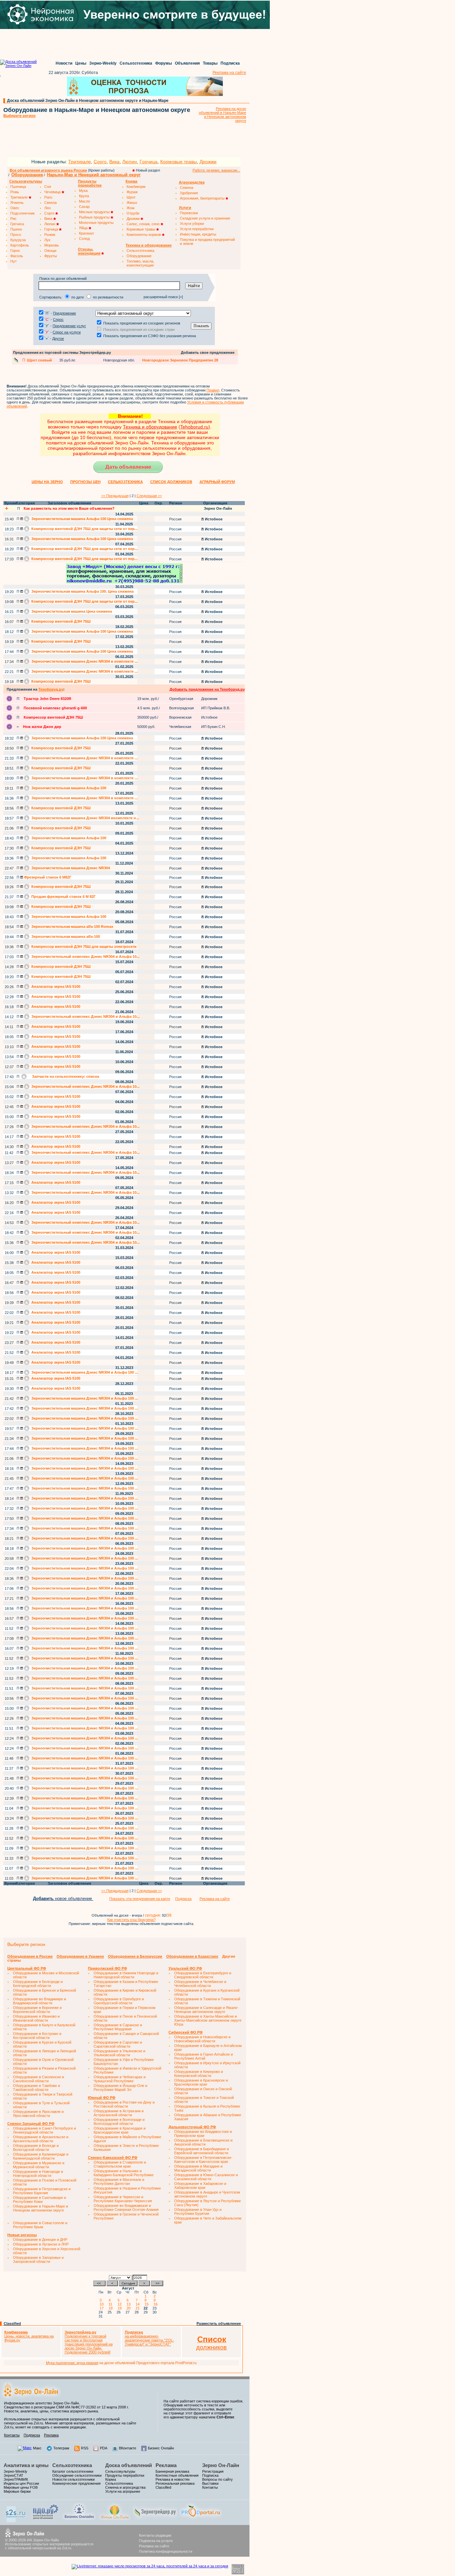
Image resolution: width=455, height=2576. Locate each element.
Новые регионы (22, 2235)
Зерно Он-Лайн (221, 2465)
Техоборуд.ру (51, 689)
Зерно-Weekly (103, 63)
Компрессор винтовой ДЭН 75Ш (60, 621)
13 (130, 2304)
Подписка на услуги (156, 2541)
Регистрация (213, 2471)
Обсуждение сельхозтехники (77, 2475)
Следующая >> (149, 496)
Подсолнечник (22, 213)
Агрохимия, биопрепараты (203, 198)
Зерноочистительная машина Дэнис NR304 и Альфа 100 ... (84, 1372)
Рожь (15, 192)
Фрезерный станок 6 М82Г (47, 877)
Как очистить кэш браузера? (131, 1920)
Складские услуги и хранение (205, 218)
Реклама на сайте (229, 73)
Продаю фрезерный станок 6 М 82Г (63, 897)
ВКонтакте (128, 2448)
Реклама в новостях (173, 2479)
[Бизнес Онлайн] (79, 2519)
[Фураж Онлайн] (115, 2519)
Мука (83, 191)
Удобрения (189, 193)
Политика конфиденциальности (166, 2551)
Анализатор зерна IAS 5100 (55, 986)
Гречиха (17, 224)
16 (157, 2304)
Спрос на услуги (67, 332)
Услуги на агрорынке (123, 2491)
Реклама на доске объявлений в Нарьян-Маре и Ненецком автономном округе (223, 115)
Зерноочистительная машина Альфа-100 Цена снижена (82, 519)
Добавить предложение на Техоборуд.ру (207, 689)
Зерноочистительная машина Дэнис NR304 (70, 868)
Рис (13, 219)
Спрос (58, 320)
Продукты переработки (125, 2475)
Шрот (131, 197)
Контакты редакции (155, 2535)
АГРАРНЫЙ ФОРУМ (217, 482)
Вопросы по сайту (218, 2479)
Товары (210, 63)
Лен (47, 208)
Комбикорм (136, 187)
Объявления (187, 63)
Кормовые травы (179, 162)
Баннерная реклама (172, 2471)
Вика (114, 162)
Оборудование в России (30, 1956)
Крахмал (86, 233)
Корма (111, 2479)
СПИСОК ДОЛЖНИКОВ (171, 482)
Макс (37, 2448)
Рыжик (50, 235)
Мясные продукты (95, 212)
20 (130, 2308)
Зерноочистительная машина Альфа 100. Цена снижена (82, 591)
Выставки (210, 2483)
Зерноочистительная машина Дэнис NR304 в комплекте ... (84, 661)
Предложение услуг (69, 326)
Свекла (50, 203)
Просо (16, 235)
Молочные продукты (96, 223)
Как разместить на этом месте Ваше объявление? (69, 508)
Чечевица (53, 192)
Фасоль (17, 256)
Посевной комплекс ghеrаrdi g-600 (55, 708)
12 (121, 2304)
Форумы (164, 63)
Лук (47, 240)
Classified (12, 2323)
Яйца (84, 228)
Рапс (48, 197)
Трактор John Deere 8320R (47, 699)
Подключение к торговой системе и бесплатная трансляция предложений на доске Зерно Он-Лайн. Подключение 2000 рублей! (89, 2342)
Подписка (230, 63)
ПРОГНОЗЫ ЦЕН (85, 482)
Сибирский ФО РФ (186, 2032)
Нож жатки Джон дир (42, 727)
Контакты (12, 2435)
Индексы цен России (21, 2483)
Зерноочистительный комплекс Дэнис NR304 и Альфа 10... (85, 957)
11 (111, 2304)
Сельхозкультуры (120, 2471)
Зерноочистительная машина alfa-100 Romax (72, 927)
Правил (213, 390)
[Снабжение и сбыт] (16, 2521)
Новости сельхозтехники (73, 2479)
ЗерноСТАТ (13, 2475)
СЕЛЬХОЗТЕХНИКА (125, 482)
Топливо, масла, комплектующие (140, 263)
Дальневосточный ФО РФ (192, 2127)
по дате (78, 297)
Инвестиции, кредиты (198, 234)
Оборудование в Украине (80, 1956)
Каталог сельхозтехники (73, 2471)
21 (139, 2308)
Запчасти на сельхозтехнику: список (65, 1076)
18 (112, 2308)
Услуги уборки (192, 224)
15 (148, 2304)
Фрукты (51, 256)
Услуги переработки (197, 229)
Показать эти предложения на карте (140, 1899)
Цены (81, 63)
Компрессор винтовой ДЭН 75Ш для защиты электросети (83, 947)
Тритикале (80, 162)
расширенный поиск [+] (163, 297)
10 (103, 2304)
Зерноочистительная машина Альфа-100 (68, 788)
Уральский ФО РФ (185, 1968)
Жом (131, 208)
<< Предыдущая (115, 496)
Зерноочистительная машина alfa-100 (65, 937)
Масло (84, 201)
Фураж (132, 192)
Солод (84, 239)
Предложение (64, 313)
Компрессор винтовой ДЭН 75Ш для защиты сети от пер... (84, 529)
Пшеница (18, 187)
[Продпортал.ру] (201, 2519)
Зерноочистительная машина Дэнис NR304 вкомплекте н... (85, 818)
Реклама (51, 2435)
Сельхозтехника (136, 63)
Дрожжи (208, 162)
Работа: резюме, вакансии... (216, 170)
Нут (13, 261)
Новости (64, 63)
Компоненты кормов (144, 235)
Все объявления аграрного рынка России (48, 170)
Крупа (84, 196)
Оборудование (27, 175)
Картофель (20, 245)
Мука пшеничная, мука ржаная (72, 2363)
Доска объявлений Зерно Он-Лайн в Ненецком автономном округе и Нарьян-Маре (88, 101)
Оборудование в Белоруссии (135, 1956)
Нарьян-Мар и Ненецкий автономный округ (94, 175)
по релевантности (108, 297)
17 (103, 2308)
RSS (85, 2448)
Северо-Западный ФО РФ (31, 2124)
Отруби (133, 213)
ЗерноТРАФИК (16, 2479)
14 (139, 2304)
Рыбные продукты (95, 217)
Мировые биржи (17, 2491)
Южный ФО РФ (102, 2098)
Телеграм (61, 2448)
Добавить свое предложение (208, 352)
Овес (15, 208)
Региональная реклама (175, 2483)
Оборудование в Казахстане (192, 1956)
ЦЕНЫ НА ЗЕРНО (47, 482)
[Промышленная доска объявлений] (46, 2520)
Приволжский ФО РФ (107, 1968)
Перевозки (189, 213)
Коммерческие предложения (76, 2483)
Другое (58, 338)
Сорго (100, 162)
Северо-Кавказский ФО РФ (113, 2158)
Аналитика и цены (26, 2465)
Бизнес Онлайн (161, 2448)
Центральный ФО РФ (27, 1968)
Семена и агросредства (125, 2487)
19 (121, 2308)
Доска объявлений (129, 2465)
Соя (48, 187)
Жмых (132, 203)
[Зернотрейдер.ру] (155, 2519)
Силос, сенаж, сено (144, 224)
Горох (15, 251)
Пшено (16, 229)
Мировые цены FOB (21, 2487)
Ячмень (17, 203)
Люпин (130, 162)
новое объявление (63, 1899)
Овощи (50, 251)
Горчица (149, 162)
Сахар (84, 207)
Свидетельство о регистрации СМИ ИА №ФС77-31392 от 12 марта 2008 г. (66, 2407)
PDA (104, 2448)
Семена (187, 188)
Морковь (52, 245)
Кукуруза (18, 240)
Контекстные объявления (177, 2475)
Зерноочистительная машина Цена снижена (71, 611)
